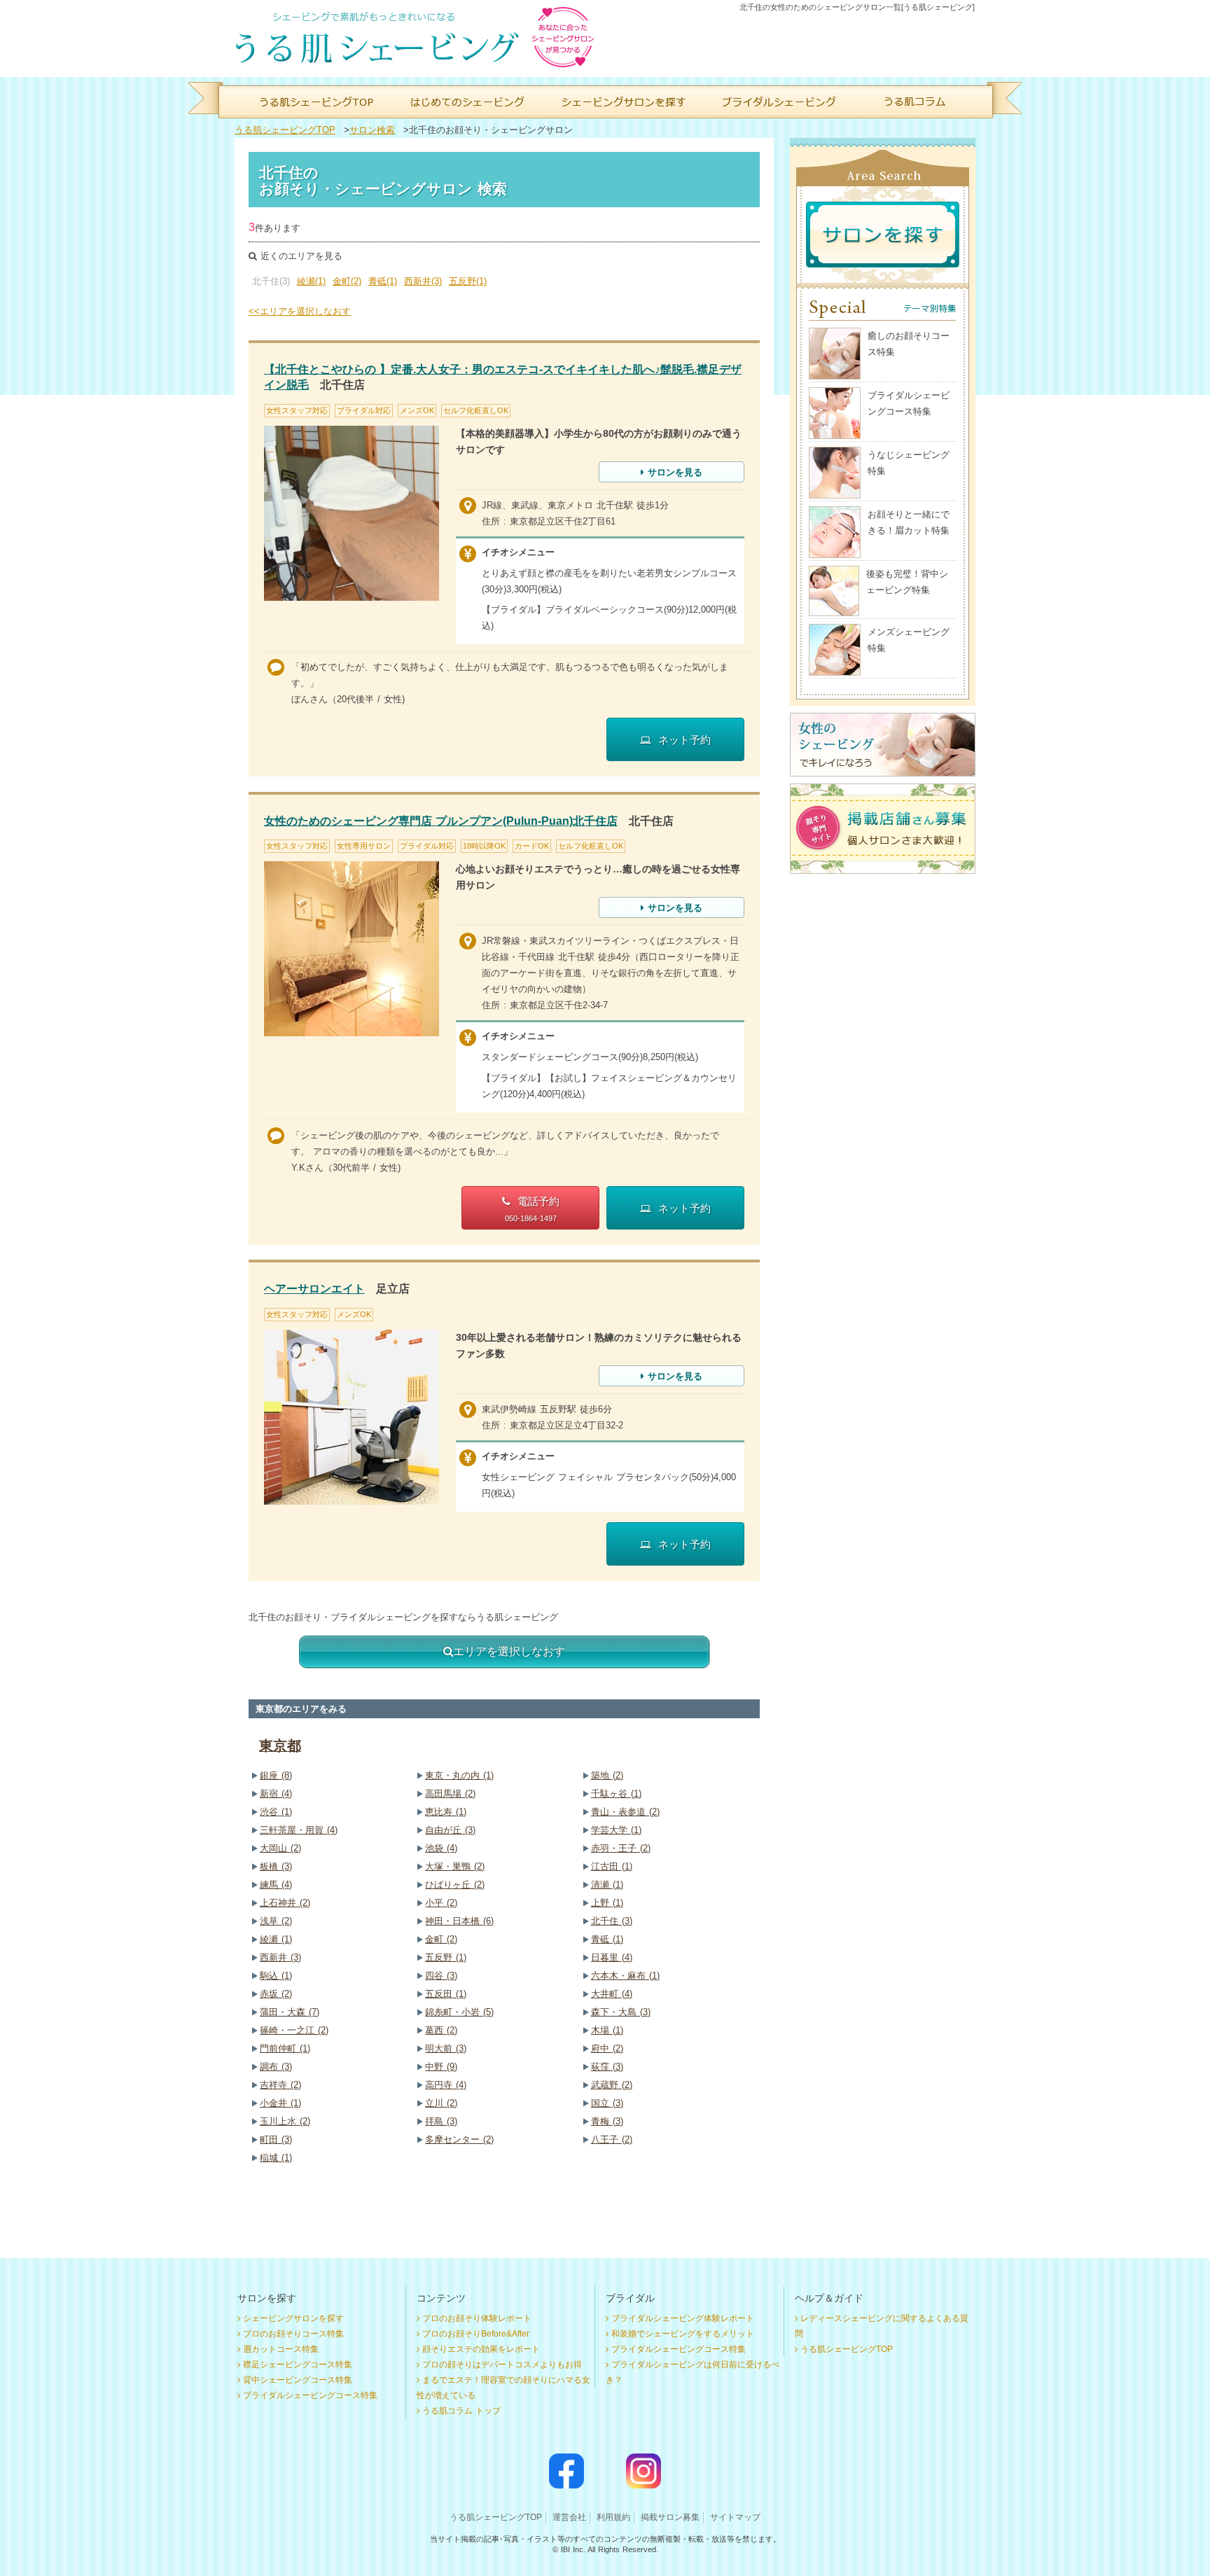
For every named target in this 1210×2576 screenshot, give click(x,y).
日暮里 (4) (612, 1957)
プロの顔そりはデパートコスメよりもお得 (502, 2365)
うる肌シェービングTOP (285, 130)
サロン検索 (372, 130)
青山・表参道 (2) (625, 1812)
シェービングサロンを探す (293, 2318)
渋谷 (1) (276, 1812)
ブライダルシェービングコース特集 (310, 2395)
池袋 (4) (441, 1848)
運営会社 (569, 2517)
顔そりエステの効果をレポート (481, 2349)
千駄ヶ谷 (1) (616, 1794)
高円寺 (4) (446, 2085)
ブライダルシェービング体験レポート (683, 2318)
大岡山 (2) (280, 1848)
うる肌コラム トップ (461, 2411)
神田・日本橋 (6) (459, 1921)
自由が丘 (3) (450, 1830)
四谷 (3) (441, 1976)
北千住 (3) (612, 1921)
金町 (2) (441, 1939)
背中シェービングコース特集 (298, 2380)
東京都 (280, 1746)
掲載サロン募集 (670, 2517)
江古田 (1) (612, 1866)
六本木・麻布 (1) (625, 1976)
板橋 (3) (276, 1866)
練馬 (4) (276, 1885)
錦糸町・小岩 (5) (459, 2012)
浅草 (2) (276, 1921)
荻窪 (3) (607, 2067)
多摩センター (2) (459, 2139)
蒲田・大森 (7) (290, 2012)
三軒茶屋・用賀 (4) (299, 1830)
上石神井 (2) (285, 1903)
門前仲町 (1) (285, 2048)
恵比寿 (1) (446, 1812)
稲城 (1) (276, 2158)
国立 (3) (607, 2103)
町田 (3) (276, 2139)
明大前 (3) (446, 2048)
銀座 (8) (276, 1775)
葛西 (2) (441, 2030)
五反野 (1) (446, 1957)
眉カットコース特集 (281, 2349)
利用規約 (613, 2517)
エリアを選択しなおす (509, 1651)
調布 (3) (276, 2067)
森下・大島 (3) (621, 2012)
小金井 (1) (280, 2103)
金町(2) (347, 281)
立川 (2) (441, 2103)
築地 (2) (607, 1775)
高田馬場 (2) (450, 1794)
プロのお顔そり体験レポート (477, 2318)
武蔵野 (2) (612, 2085)
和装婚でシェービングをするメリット (683, 2334)
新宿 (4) (276, 1794)
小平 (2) (441, 1903)
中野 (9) (441, 2067)
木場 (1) (607, 2030)
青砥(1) (383, 281)
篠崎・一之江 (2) (294, 2030)
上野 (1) (607, 1903)
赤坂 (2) (276, 1994)
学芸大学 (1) (616, 1830)
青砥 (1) (607, 1939)
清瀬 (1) (607, 1885)
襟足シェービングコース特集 (298, 2365)
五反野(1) (468, 281)
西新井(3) (423, 281)
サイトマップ (735, 2517)
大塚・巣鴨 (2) (455, 1866)
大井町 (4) (612, 1994)
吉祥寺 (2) (280, 2085)
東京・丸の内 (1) (459, 1775)
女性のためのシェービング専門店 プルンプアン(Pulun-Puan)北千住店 (441, 821)
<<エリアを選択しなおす (300, 311)
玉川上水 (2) (285, 2121)
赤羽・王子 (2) (621, 1848)
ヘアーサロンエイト (314, 1289)
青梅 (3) (607, 2121)
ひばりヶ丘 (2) (455, 1885)
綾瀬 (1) (276, 1939)
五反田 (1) (446, 1994)
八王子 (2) (612, 2139)
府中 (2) (607, 2048)
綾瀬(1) (311, 281)
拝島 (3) (441, 2121)
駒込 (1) (276, 1976)
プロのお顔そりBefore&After (476, 2334)
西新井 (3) (280, 1957)
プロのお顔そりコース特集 (293, 2334)
